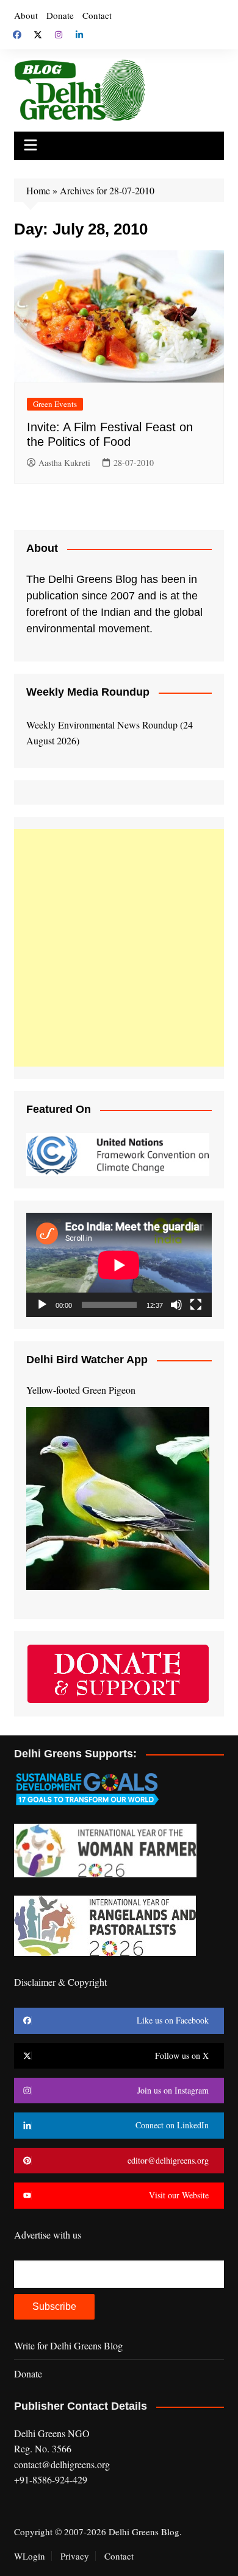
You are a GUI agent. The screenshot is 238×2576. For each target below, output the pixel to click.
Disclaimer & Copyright (60, 1982)
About (26, 15)
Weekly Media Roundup (88, 692)
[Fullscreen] (196, 1305)
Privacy (75, 2556)
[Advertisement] (119, 948)
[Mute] (176, 1305)
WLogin (30, 2556)
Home (38, 190)
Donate (60, 15)
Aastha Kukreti (64, 463)
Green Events (55, 404)
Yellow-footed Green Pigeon (81, 1390)
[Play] (42, 1305)
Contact (97, 15)
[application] (119, 1265)
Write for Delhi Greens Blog (68, 2345)
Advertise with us (48, 2235)
